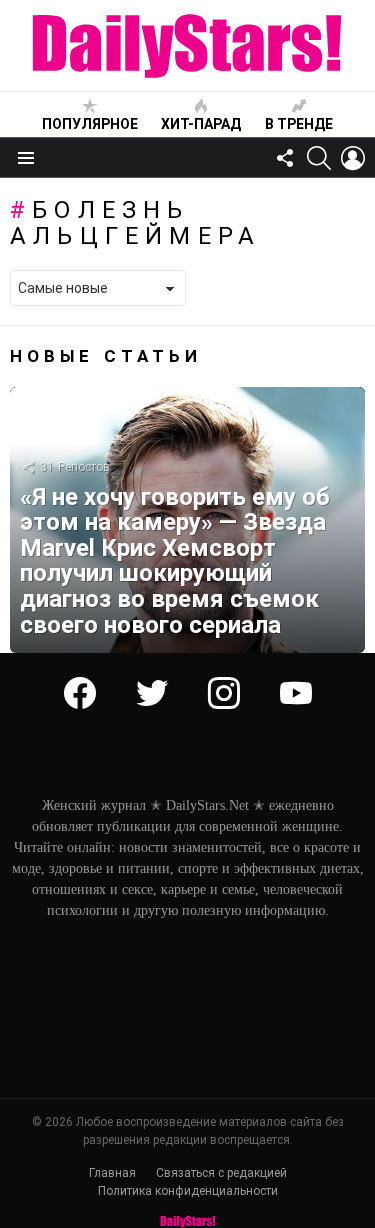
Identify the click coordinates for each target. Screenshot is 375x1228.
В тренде (299, 124)
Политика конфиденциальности (188, 1191)
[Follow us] (285, 158)
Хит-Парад (201, 124)
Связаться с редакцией (221, 1173)
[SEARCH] (319, 158)
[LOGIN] (353, 158)
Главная (112, 1173)
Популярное (90, 124)
